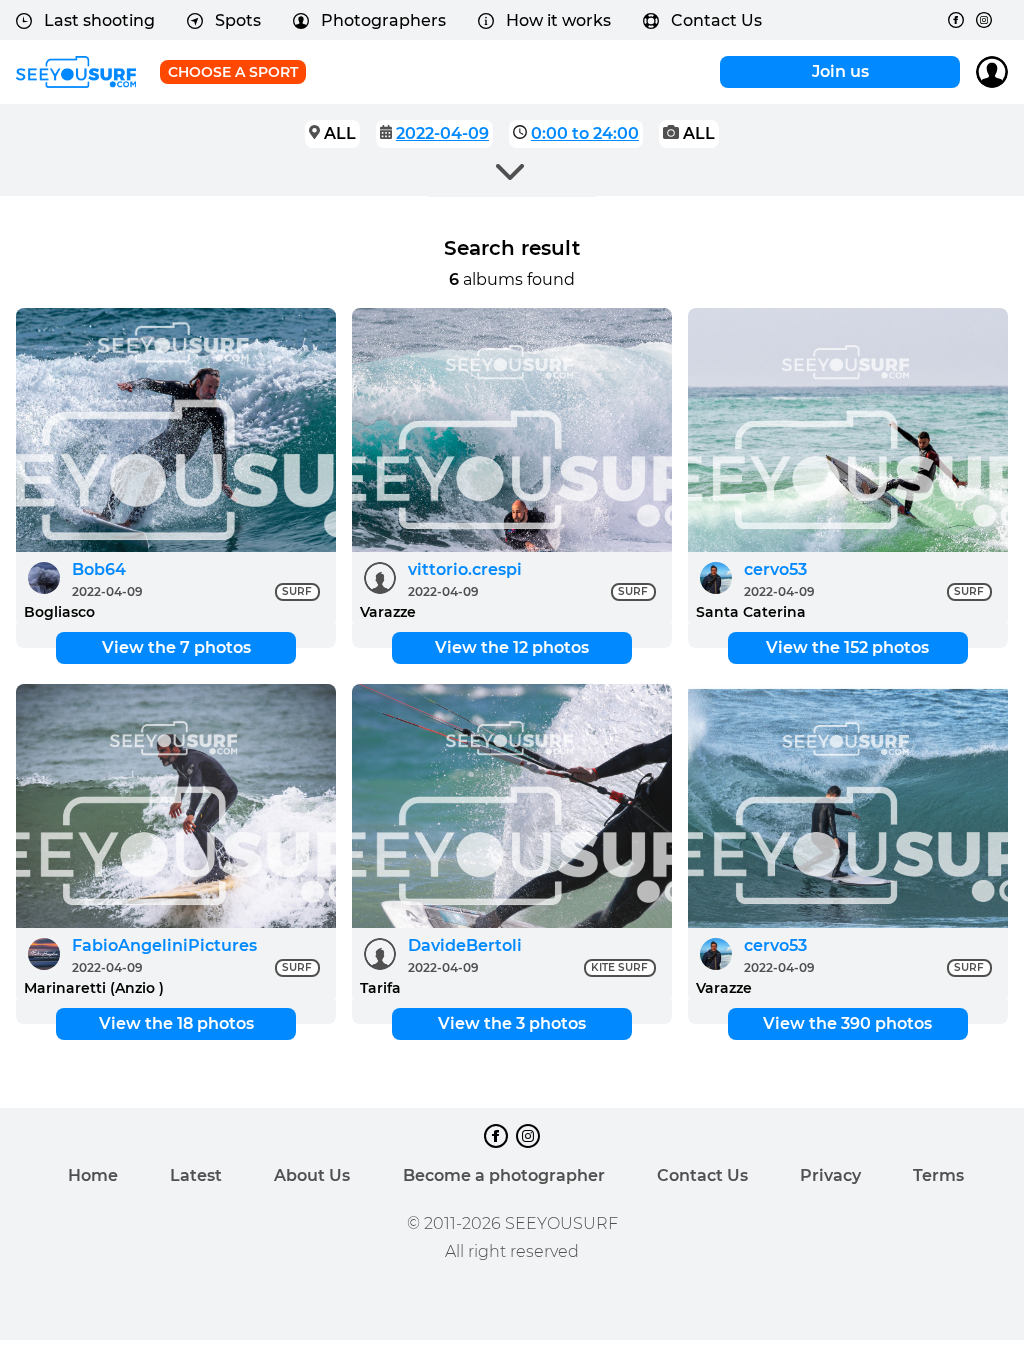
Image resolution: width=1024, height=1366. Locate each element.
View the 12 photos (512, 647)
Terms (938, 1175)
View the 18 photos (176, 1023)
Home (93, 1175)
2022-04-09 (442, 133)
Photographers (383, 20)
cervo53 (775, 569)
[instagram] (984, 20)
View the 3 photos (512, 1023)
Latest (196, 1175)
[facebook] (956, 20)
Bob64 (99, 569)
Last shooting (99, 20)
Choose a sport (233, 72)
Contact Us (716, 20)
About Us (312, 1175)
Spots (238, 20)
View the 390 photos (847, 1023)
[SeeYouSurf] (76, 72)
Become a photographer (504, 1175)
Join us (840, 71)
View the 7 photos (176, 647)
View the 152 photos (847, 647)
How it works (558, 20)
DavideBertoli (465, 945)
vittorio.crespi (465, 569)
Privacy (830, 1175)
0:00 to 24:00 (585, 133)
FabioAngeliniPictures (164, 945)
